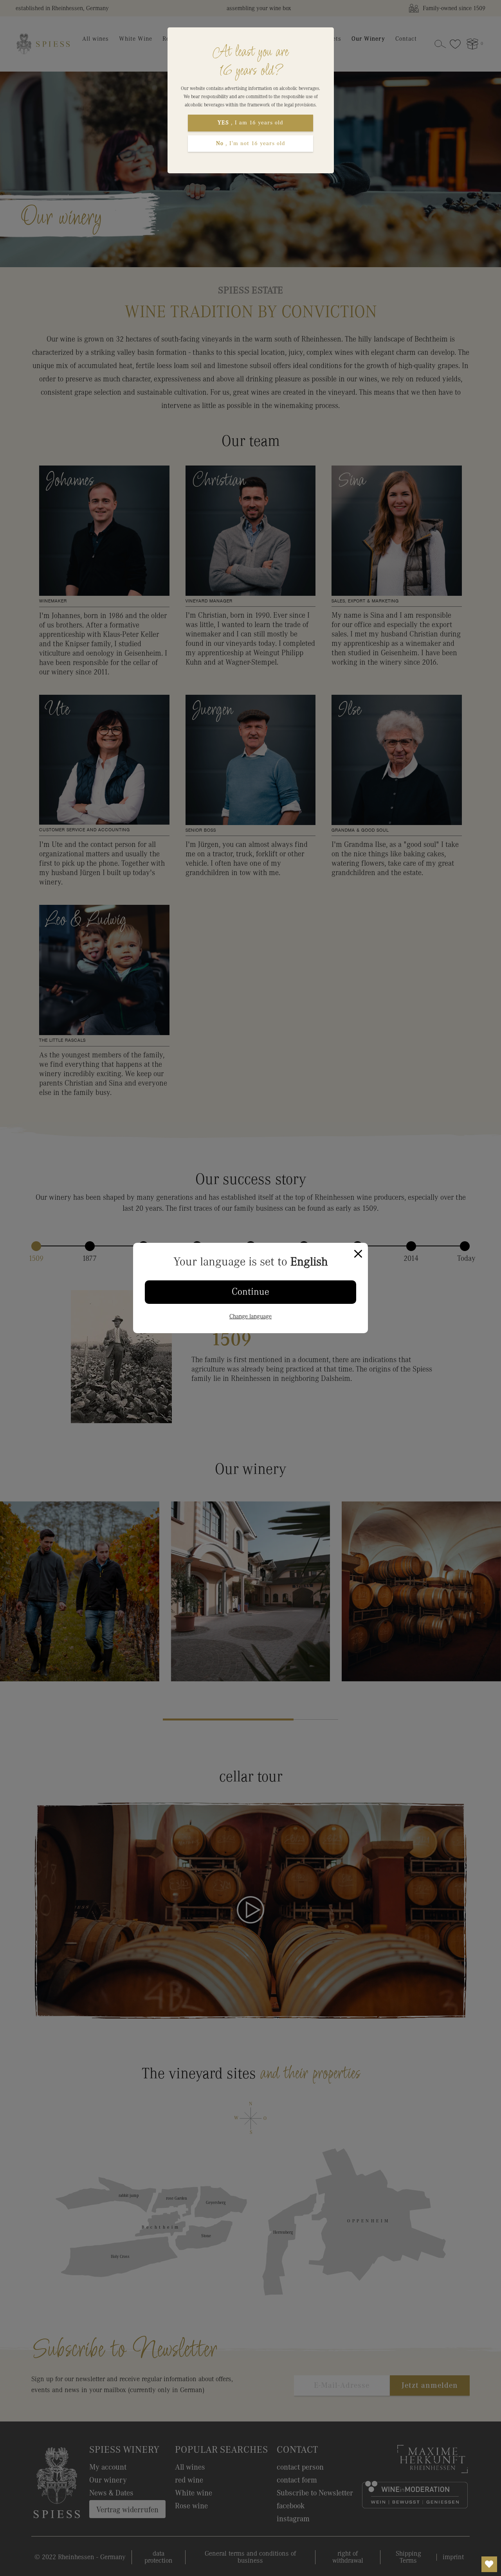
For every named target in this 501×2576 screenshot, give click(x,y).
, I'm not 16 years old (251, 143)
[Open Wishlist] (489, 2564)
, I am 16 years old (250, 123)
